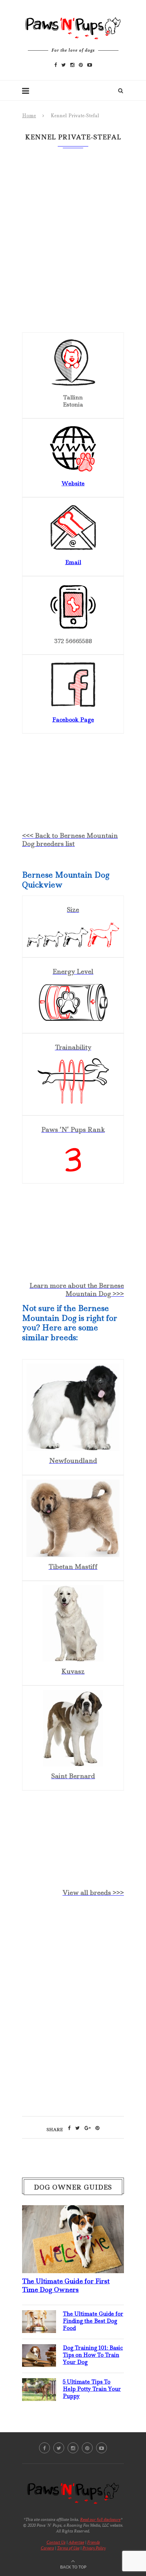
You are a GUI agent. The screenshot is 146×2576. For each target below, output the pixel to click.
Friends (94, 2542)
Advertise (76, 2542)
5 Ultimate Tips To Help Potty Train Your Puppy (92, 2389)
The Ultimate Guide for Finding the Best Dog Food (93, 2321)
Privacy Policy (94, 2548)
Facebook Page (73, 720)
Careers (47, 2548)
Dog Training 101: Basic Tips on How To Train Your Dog (93, 2355)
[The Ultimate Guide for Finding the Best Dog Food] (39, 2316)
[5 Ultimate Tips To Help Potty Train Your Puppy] (39, 2384)
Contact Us (56, 2542)
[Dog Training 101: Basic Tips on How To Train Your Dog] (39, 2350)
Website (73, 483)
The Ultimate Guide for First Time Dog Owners (66, 2285)
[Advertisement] (73, 1956)
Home (29, 116)
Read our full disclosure (100, 2519)
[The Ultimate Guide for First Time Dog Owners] (73, 2211)
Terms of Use (68, 2548)
